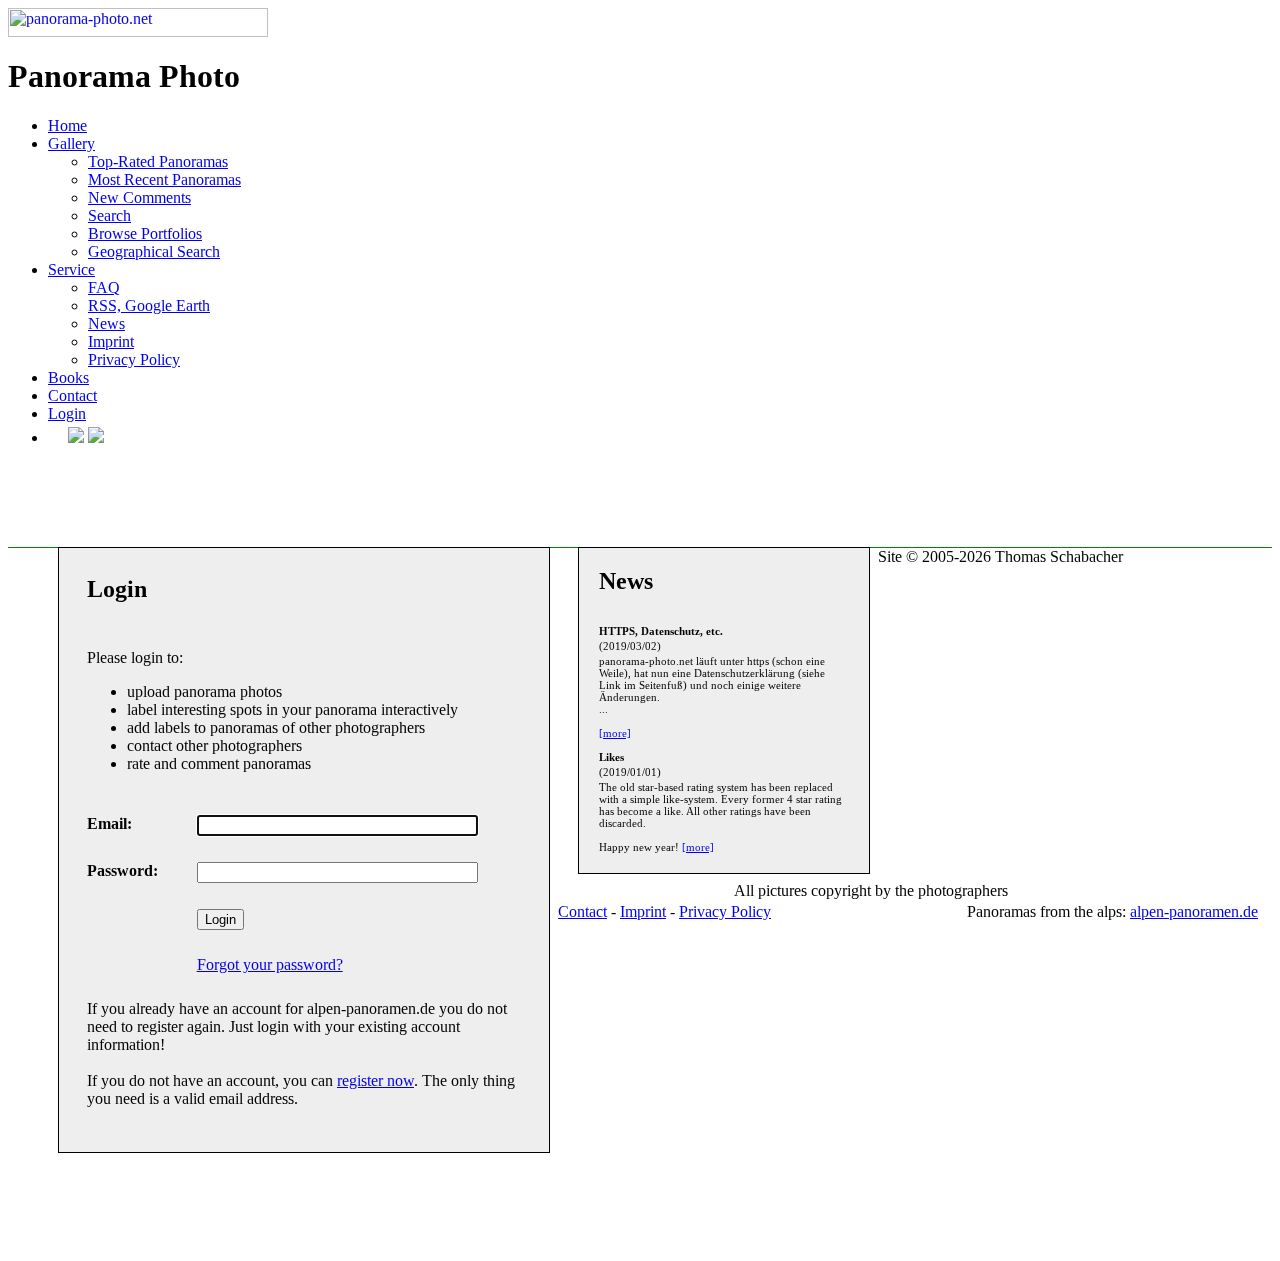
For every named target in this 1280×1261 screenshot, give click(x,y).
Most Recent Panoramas (164, 179)
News (106, 323)
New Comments (139, 197)
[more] (615, 733)
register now (375, 1080)
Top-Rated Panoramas (158, 161)
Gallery (71, 143)
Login (67, 413)
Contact (72, 395)
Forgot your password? (270, 964)
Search (109, 215)
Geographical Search (154, 251)
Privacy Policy (134, 359)
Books (68, 377)
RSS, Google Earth (149, 305)
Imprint (111, 341)
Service (71, 269)
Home (67, 125)
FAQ (104, 287)
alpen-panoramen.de (1194, 911)
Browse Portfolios (145, 233)
